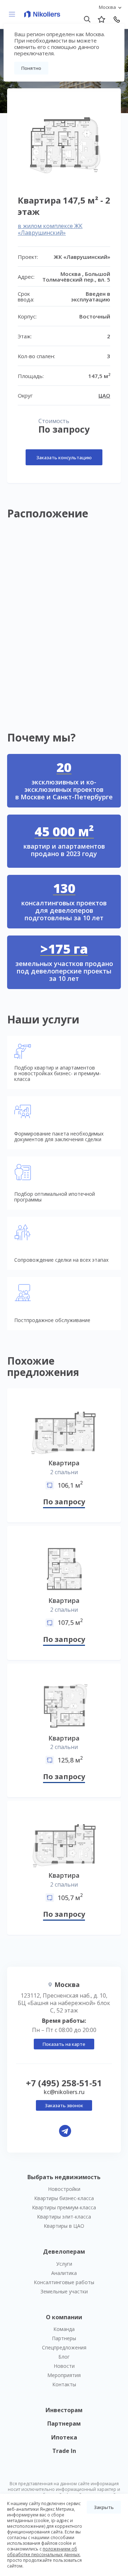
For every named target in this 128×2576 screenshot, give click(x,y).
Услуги (64, 2264)
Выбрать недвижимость (64, 2177)
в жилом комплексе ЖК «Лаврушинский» (50, 229)
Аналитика (64, 2273)
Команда (64, 2329)
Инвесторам (64, 2410)
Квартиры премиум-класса (64, 2207)
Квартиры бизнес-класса (64, 2198)
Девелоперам (64, 2252)
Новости (64, 2366)
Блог (64, 2357)
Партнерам (64, 2424)
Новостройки (64, 2189)
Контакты (64, 2384)
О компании (64, 2317)
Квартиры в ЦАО (64, 2226)
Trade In (64, 2451)
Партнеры (64, 2338)
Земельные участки (64, 2291)
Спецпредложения (64, 2347)
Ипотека (64, 2437)
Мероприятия (64, 2375)
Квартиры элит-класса (64, 2217)
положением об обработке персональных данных (43, 2552)
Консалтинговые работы (64, 2282)
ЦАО (104, 395)
